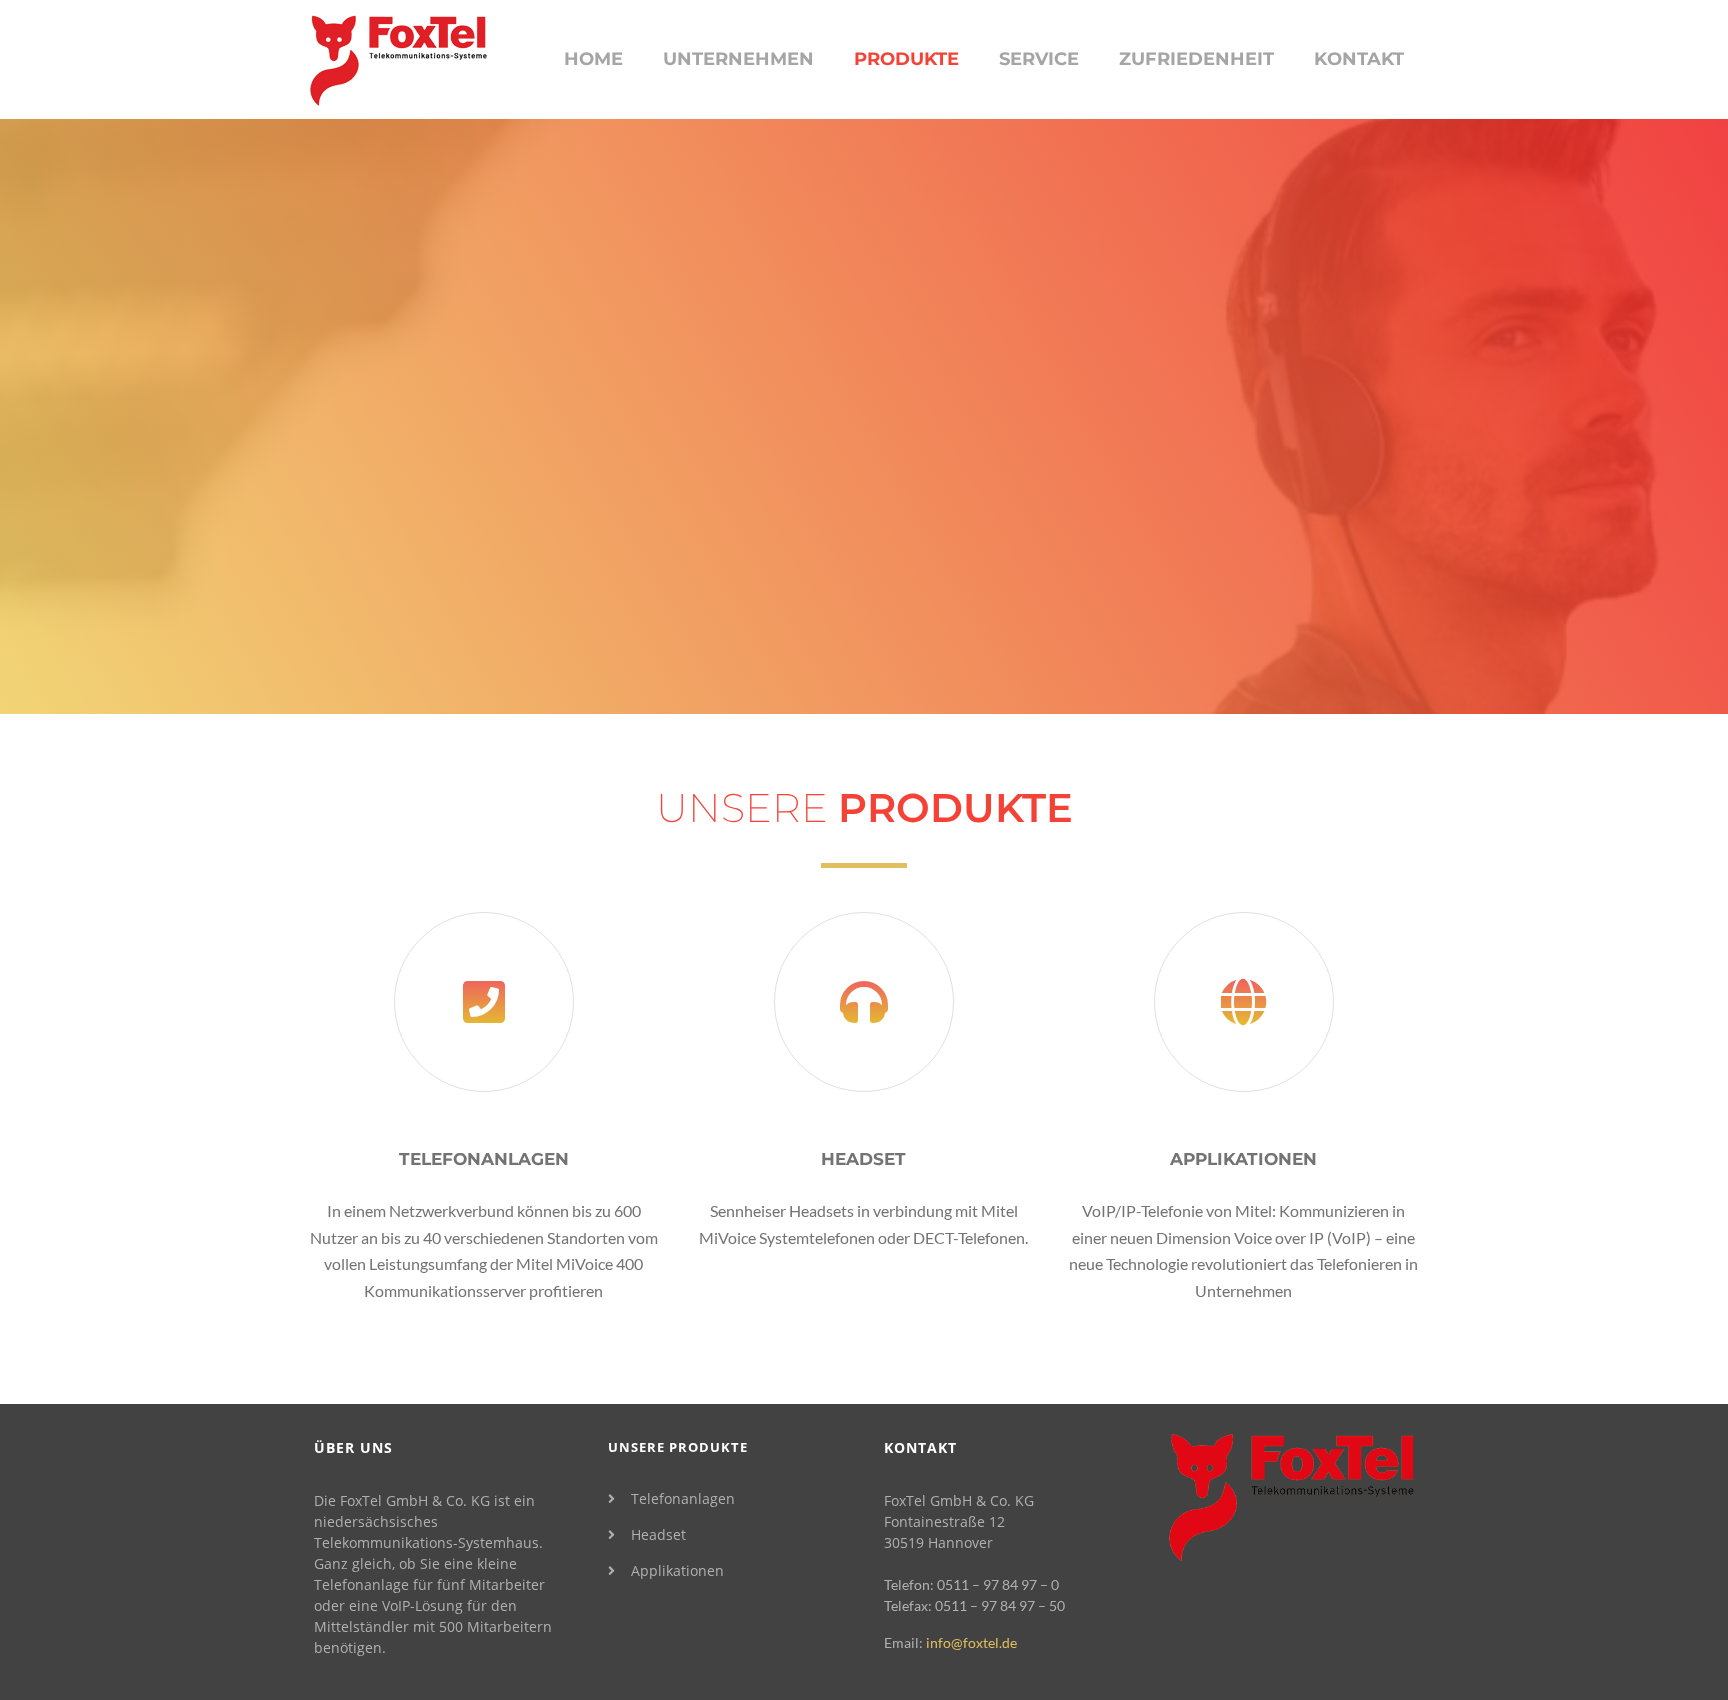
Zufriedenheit (1196, 59)
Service (1039, 59)
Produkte (906, 59)
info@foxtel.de (971, 1642)
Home (593, 59)
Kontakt (1359, 59)
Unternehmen (738, 59)
